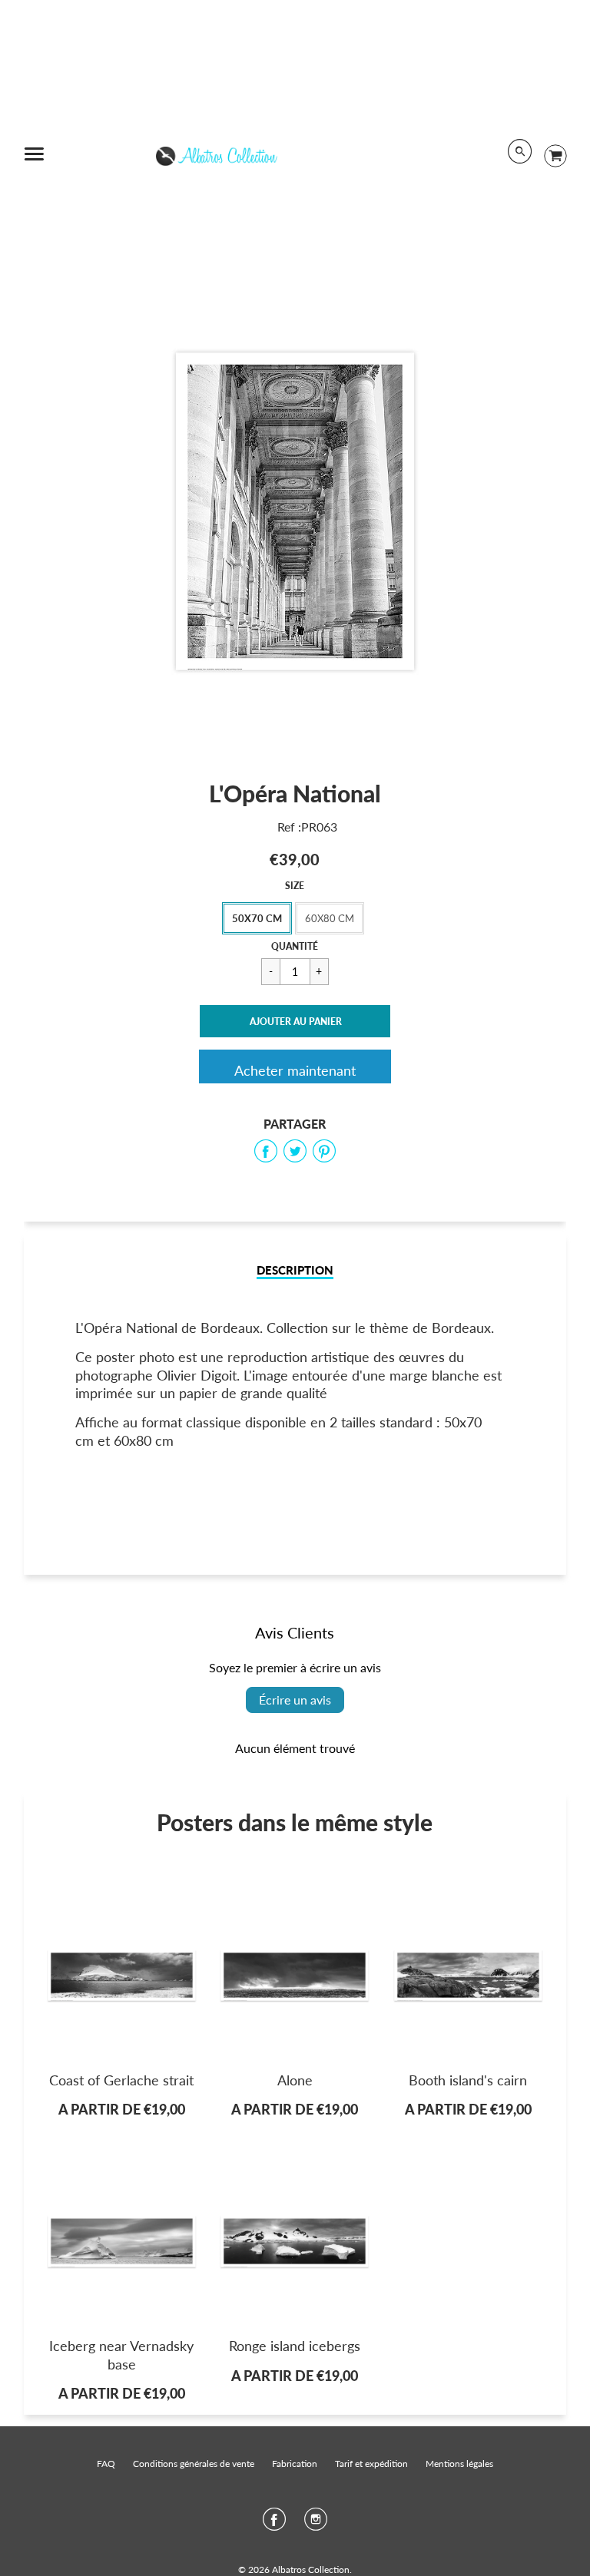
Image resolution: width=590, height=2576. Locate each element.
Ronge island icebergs (295, 2346)
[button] (295, 1021)
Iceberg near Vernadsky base (121, 2354)
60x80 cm (330, 918)
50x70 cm (257, 918)
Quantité (295, 946)
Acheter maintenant (295, 1070)
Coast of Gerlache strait (121, 2080)
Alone (295, 2080)
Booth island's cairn (468, 2080)
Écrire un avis (295, 1700)
